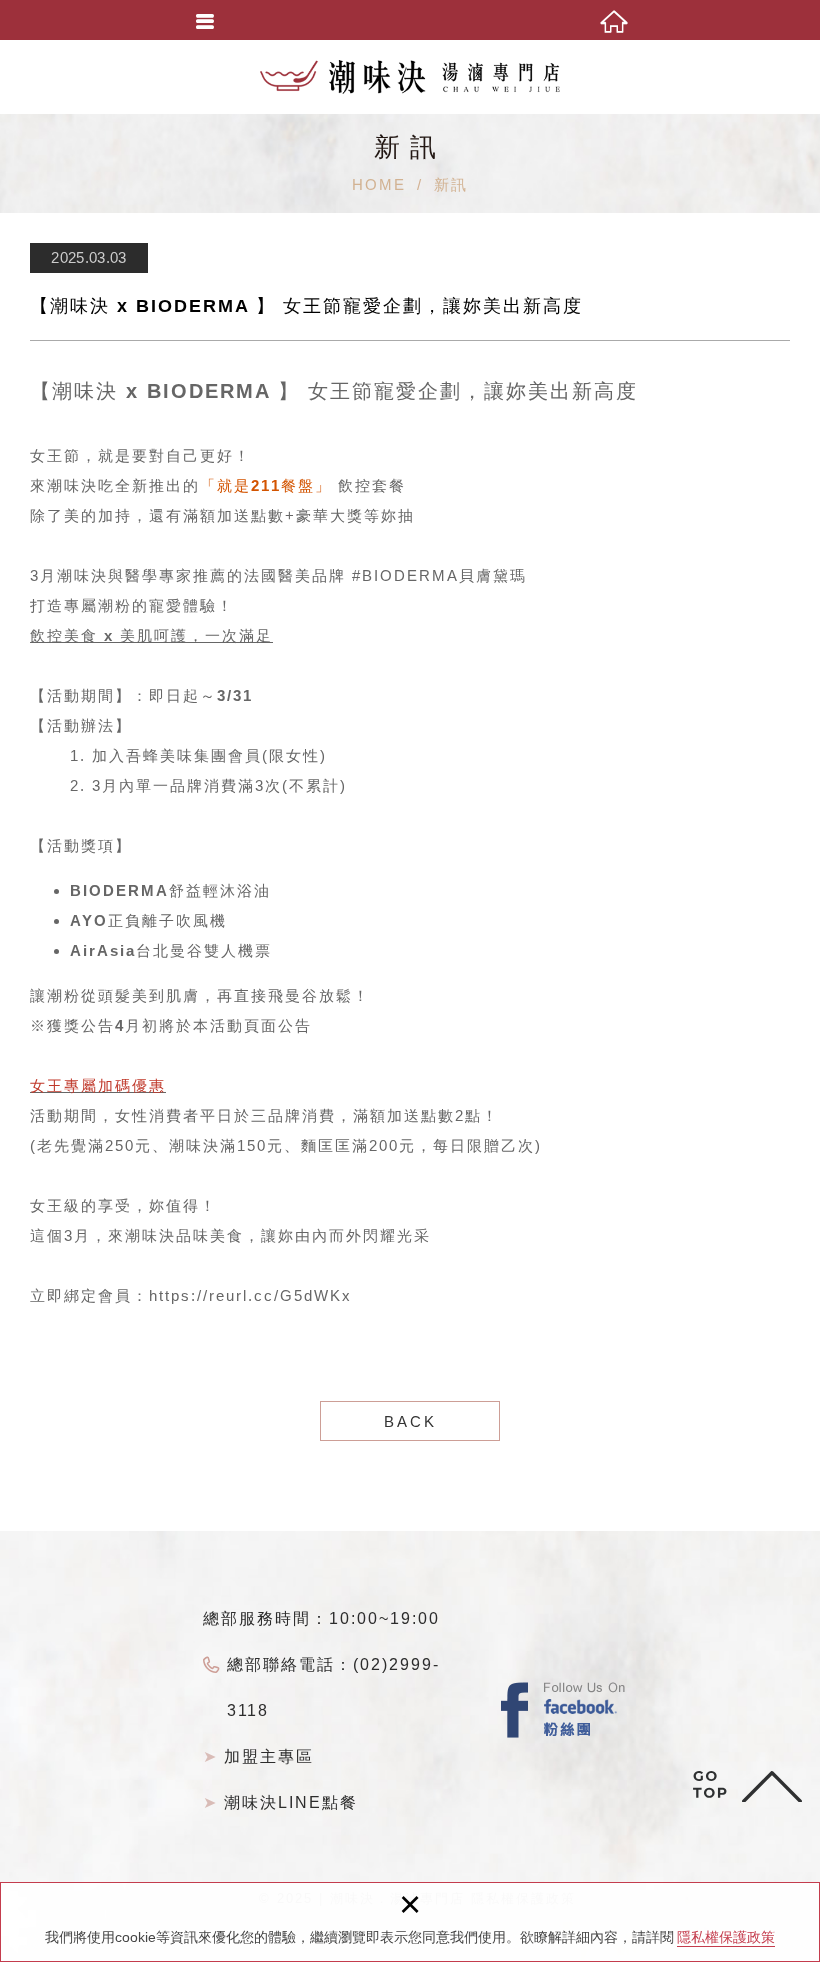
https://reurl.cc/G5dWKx (250, 1295)
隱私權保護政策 (726, 1937)
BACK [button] (410, 1421)
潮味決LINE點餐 (291, 1802)
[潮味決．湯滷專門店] (410, 77)
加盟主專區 (269, 1756)
